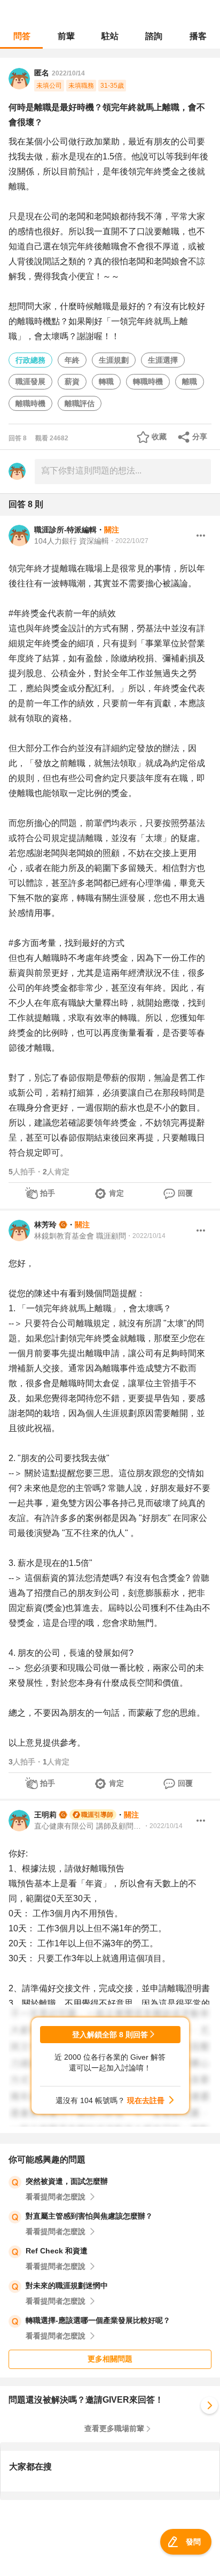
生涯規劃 (114, 360)
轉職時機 (148, 381)
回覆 (185, 1193)
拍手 (48, 1193)
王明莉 (45, 1815)
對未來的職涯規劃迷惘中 (67, 2285)
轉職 (106, 381)
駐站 (110, 36)
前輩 (66, 36)
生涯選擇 (163, 360)
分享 (200, 437)
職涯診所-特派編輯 (65, 530)
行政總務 (30, 360)
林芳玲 (45, 1225)
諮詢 (154, 36)
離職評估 (80, 403)
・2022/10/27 (129, 541)
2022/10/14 (68, 73)
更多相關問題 (110, 2359)
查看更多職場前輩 (114, 2428)
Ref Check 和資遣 (57, 2251)
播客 (198, 36)
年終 (72, 360)
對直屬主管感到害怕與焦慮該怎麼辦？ (89, 2216)
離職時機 (30, 403)
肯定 (116, 1193)
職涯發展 (30, 381)
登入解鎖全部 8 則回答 (110, 2035)
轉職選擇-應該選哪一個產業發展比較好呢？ (98, 2320)
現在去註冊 (146, 2100)
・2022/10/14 (146, 1236)
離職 (190, 381)
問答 (22, 36)
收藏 (159, 437)
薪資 (72, 381)
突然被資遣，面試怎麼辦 (67, 2181)
